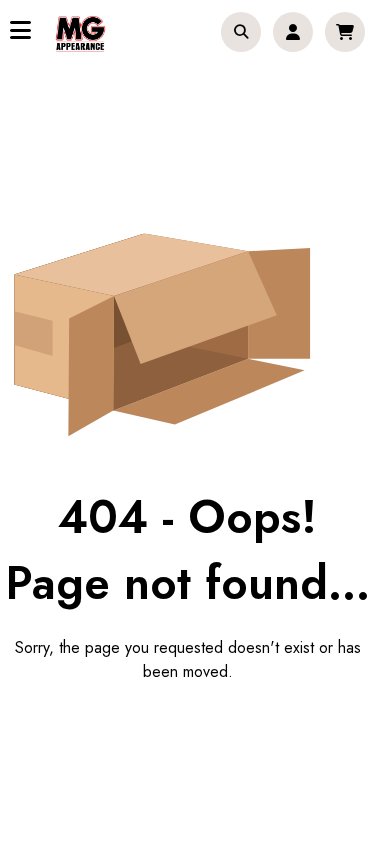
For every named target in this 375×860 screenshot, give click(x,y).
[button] (241, 32)
